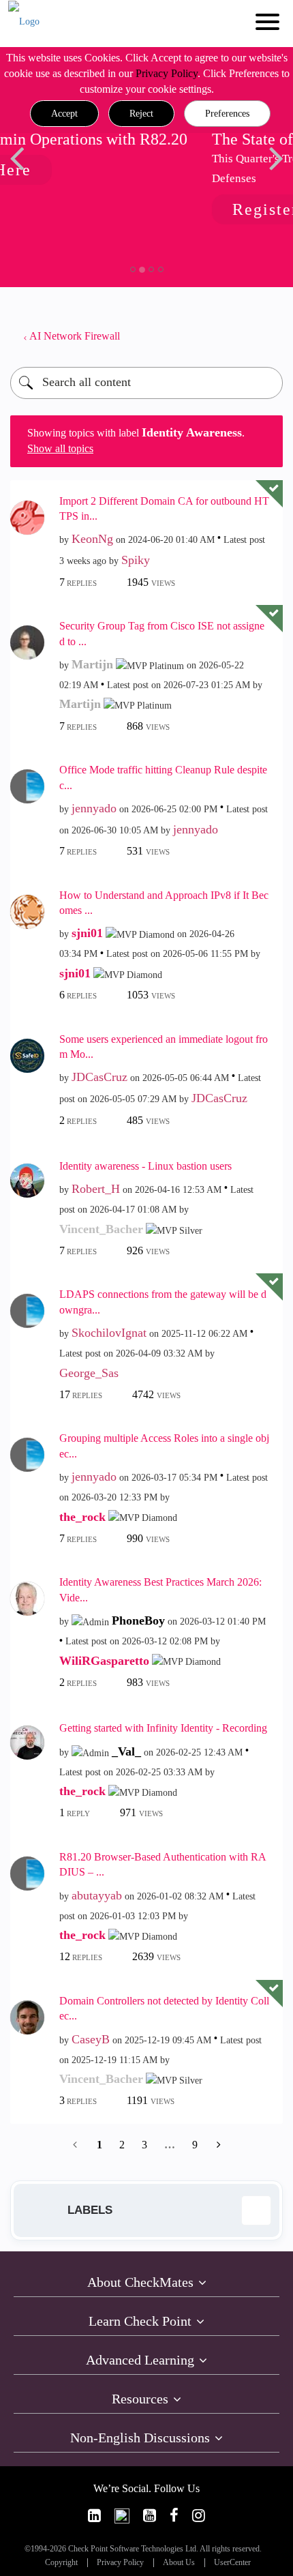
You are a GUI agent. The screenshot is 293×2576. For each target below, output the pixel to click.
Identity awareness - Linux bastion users (145, 1166)
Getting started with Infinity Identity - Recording (163, 1728)
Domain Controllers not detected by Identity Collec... (164, 2009)
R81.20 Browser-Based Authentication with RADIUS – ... (163, 1865)
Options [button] (266, 336)
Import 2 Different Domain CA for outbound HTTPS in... (164, 509)
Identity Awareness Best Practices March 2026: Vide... (160, 1590)
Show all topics (60, 448)
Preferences (227, 114)
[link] (94, 2516)
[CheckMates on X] (122, 2516)
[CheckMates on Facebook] (174, 2516)
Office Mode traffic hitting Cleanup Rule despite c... (163, 778)
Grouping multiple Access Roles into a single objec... (164, 1446)
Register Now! (115, 209)
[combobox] (146, 383)
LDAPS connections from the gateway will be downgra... (163, 1302)
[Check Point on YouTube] (150, 2516)
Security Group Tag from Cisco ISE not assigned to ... (162, 634)
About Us (179, 2563)
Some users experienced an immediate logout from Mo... (164, 1047)
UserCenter (232, 2563)
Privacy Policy (167, 73)
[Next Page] (217, 2145)
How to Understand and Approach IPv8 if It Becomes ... (164, 903)
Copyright (61, 2563)
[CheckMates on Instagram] (199, 2516)
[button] (64, 114)
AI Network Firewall (75, 336)
